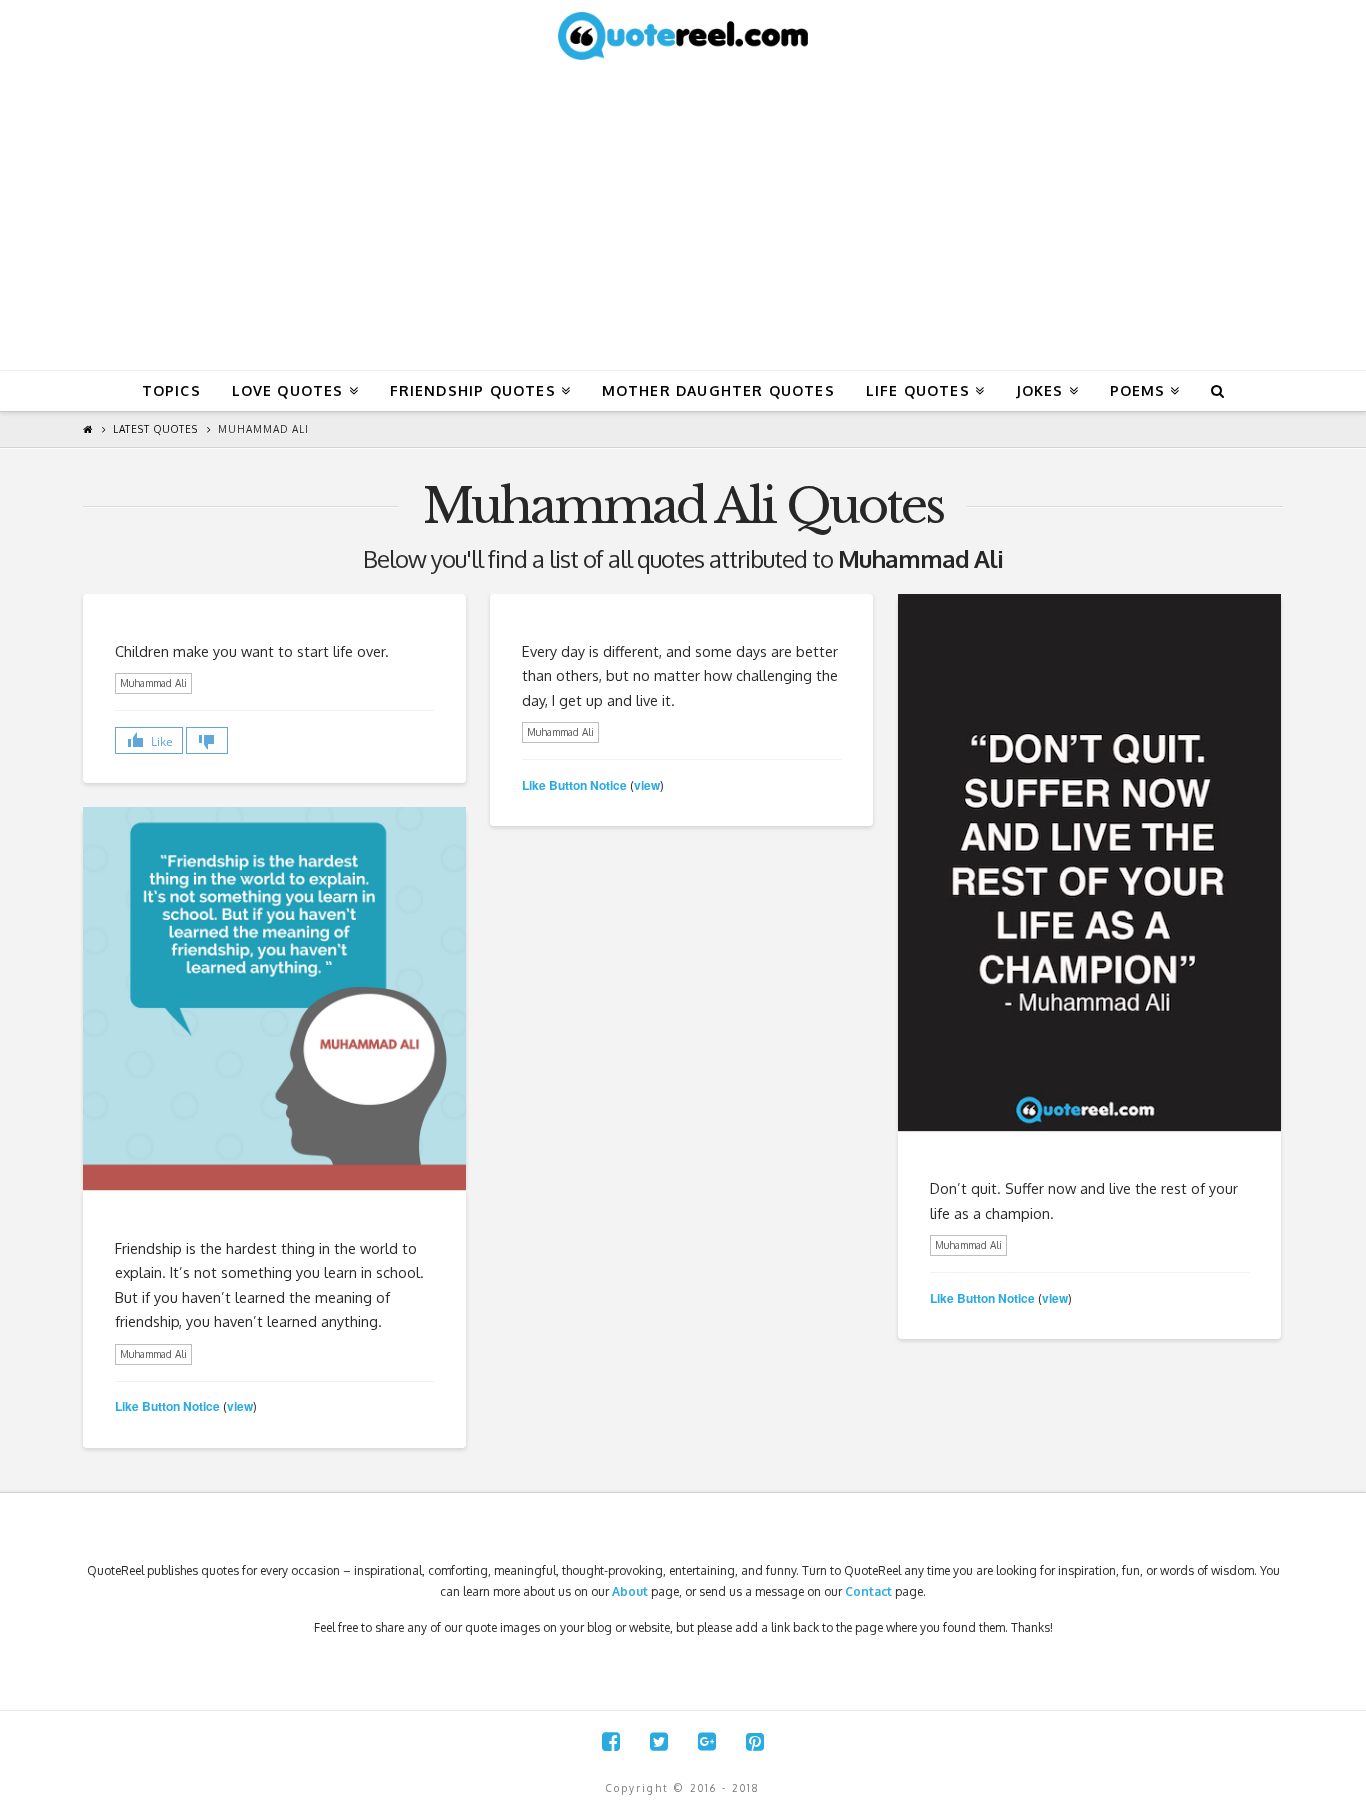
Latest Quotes (155, 429)
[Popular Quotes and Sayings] (683, 35)
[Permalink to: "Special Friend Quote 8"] (274, 998)
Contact (868, 1591)
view (647, 785)
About (630, 1591)
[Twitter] (659, 1741)
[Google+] (707, 1741)
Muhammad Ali (263, 429)
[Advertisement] (683, 220)
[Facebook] (611, 1741)
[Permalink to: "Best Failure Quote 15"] (1089, 862)
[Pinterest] (755, 1741)
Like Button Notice (574, 785)
